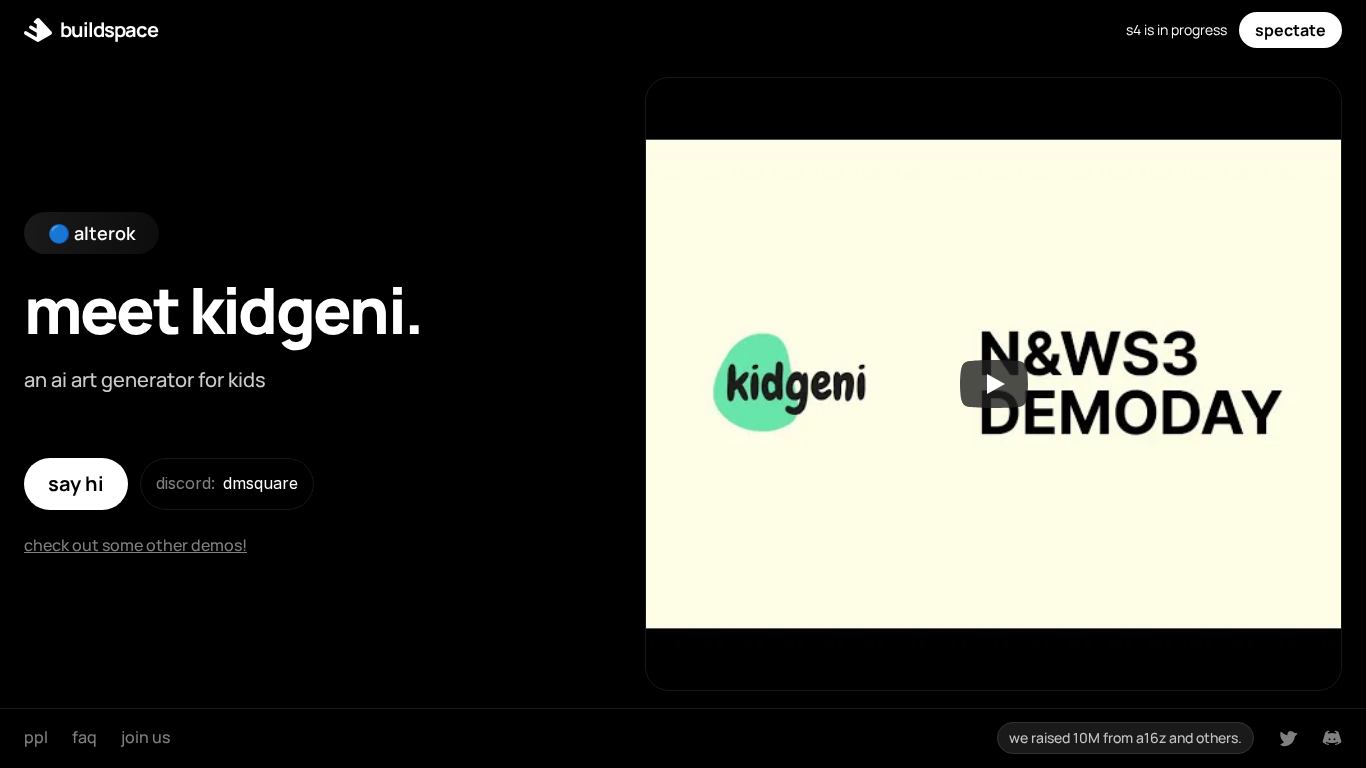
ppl (36, 737)
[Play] (994, 384)
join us (145, 737)
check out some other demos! (135, 545)
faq (84, 737)
